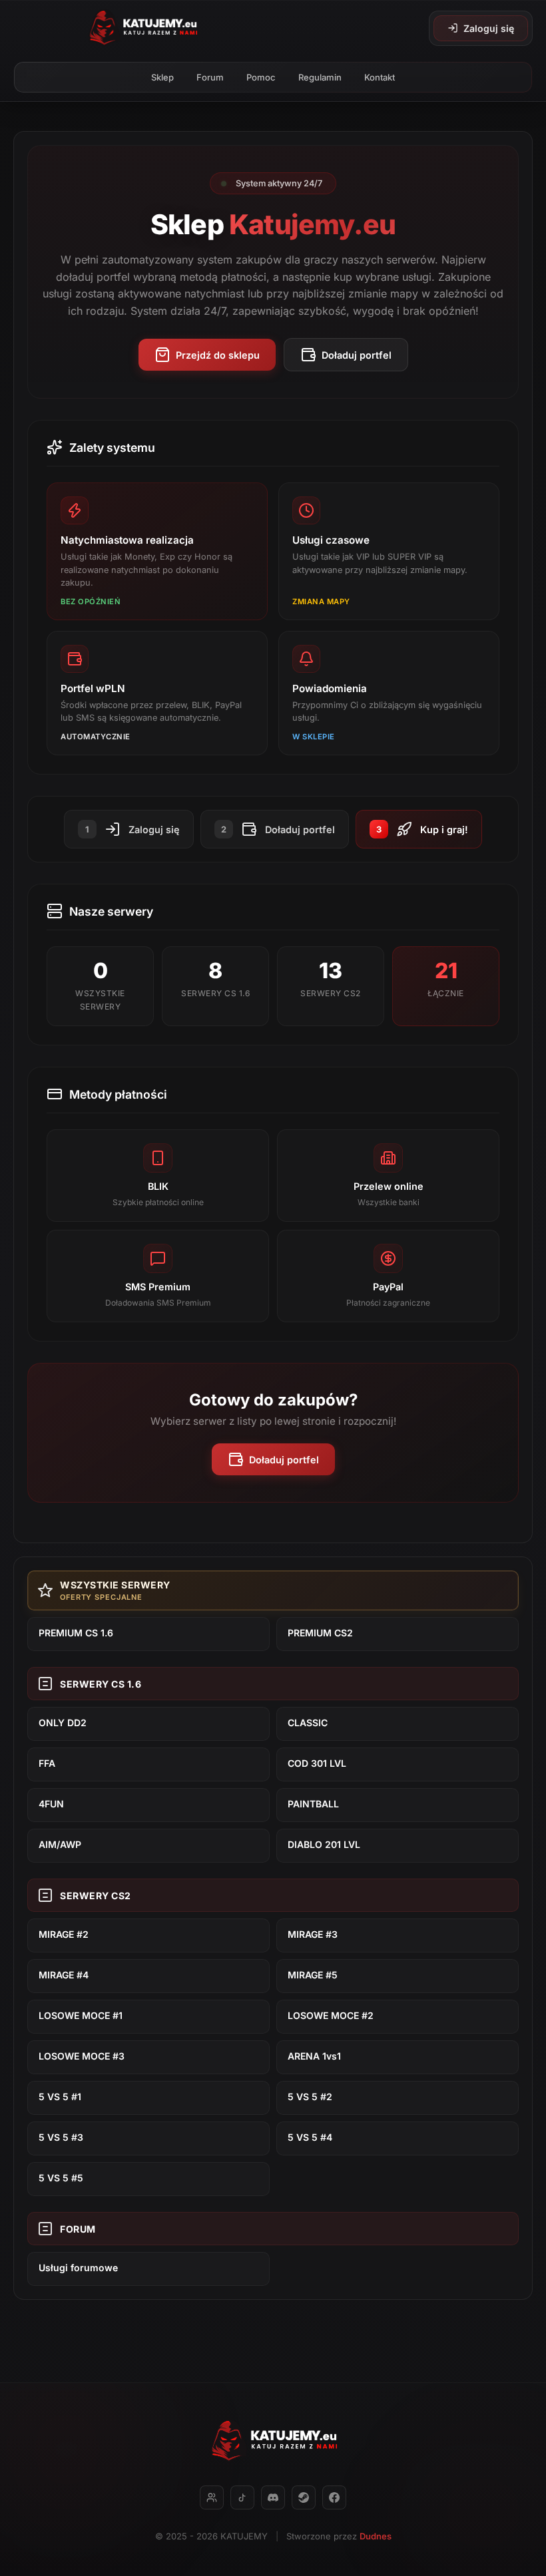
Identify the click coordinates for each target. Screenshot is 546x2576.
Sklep (162, 77)
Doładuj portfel (357, 355)
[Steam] (304, 2497)
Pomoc (261, 77)
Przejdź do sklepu (218, 355)
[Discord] (273, 2497)
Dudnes (376, 2536)
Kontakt (380, 77)
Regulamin (320, 77)
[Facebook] (334, 2497)
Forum (210, 77)
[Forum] (212, 2497)
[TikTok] (242, 2497)
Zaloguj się (489, 28)
